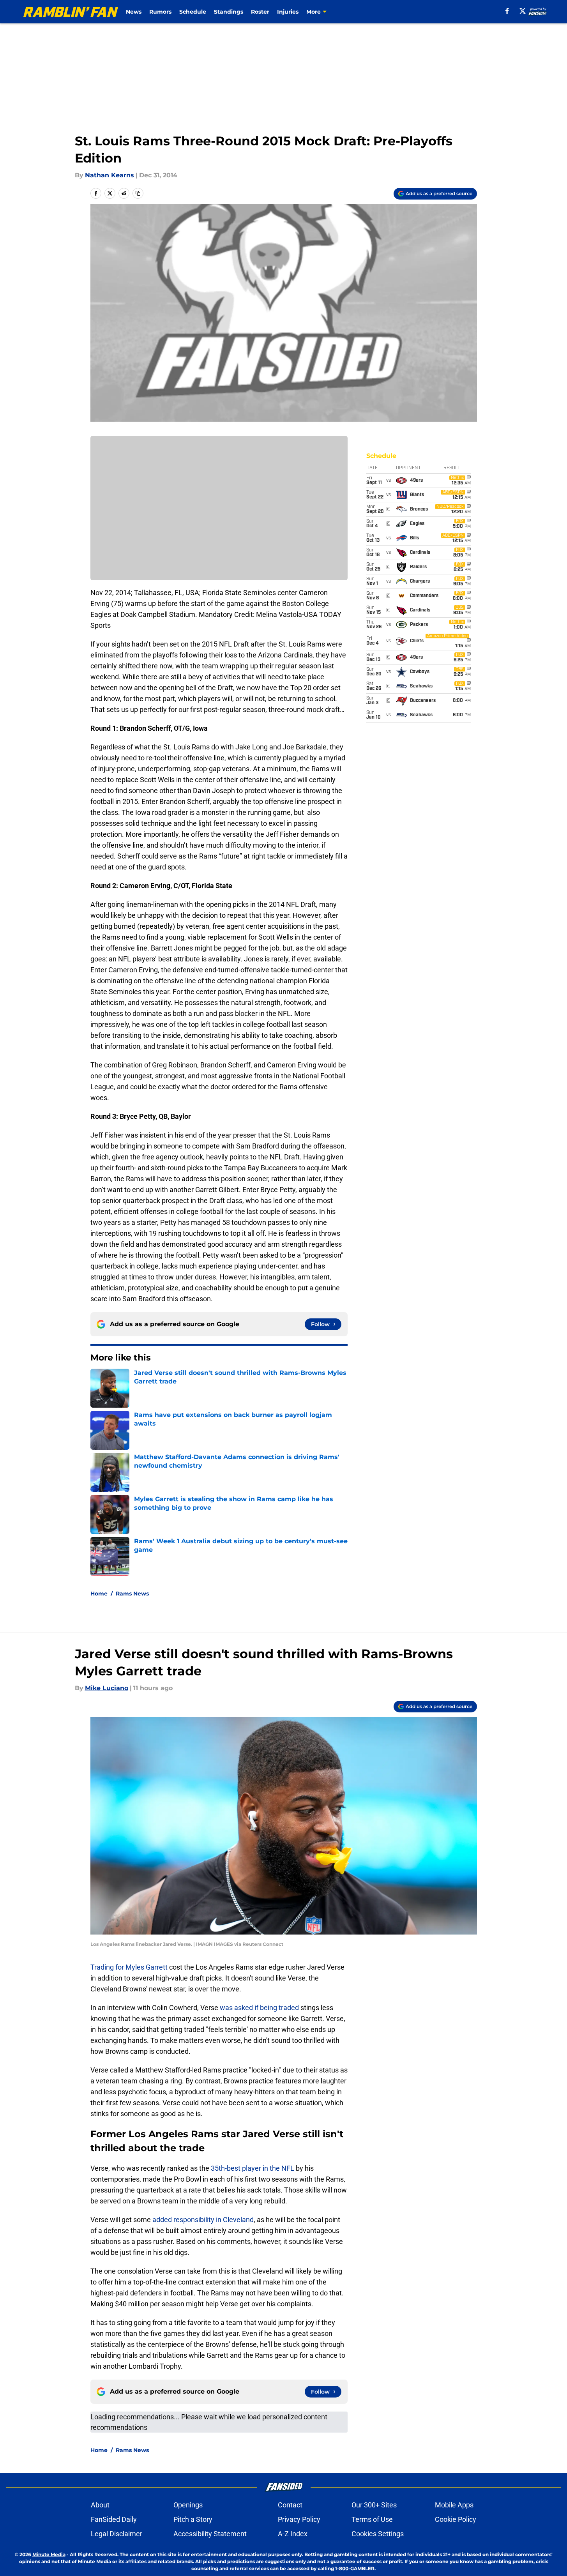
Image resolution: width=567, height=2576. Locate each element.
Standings (229, 12)
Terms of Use (372, 2519)
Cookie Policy (456, 2519)
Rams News (132, 1594)
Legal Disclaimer (117, 2534)
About (100, 2505)
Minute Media (49, 2554)
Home (99, 1594)
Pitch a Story (193, 2519)
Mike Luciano (107, 1688)
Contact (290, 2505)
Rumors (160, 12)
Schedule (193, 12)
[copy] (138, 193)
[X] (523, 11)
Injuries (288, 12)
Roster (260, 12)
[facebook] (507, 11)
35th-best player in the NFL (253, 2168)
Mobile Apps (454, 2505)
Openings (188, 2505)
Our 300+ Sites (374, 2505)
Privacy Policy (299, 2519)
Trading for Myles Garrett (129, 1967)
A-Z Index (293, 2534)
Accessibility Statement (210, 2534)
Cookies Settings (378, 2534)
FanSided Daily (114, 2519)
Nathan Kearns (110, 175)
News (134, 12)
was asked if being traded (259, 2008)
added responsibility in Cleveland (203, 2220)
